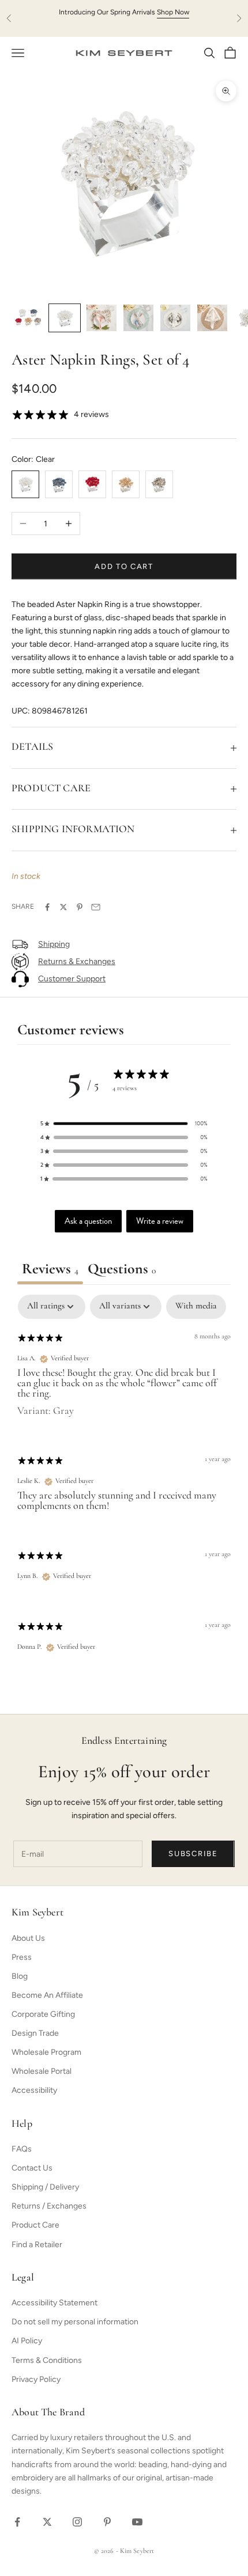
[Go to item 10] (65, 318)
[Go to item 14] (212, 318)
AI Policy (27, 2341)
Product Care (35, 2225)
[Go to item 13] (175, 318)
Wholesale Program (46, 2052)
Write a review (160, 1221)
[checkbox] (196, 1307)
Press (22, 1957)
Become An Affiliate (47, 1995)
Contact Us (32, 2168)
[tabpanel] (124, 1484)
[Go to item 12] (138, 318)
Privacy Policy (36, 2379)
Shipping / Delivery (45, 2187)
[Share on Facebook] (47, 907)
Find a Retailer (37, 2245)
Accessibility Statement (55, 2303)
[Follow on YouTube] (137, 2522)
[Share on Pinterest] (80, 907)
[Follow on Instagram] (77, 2522)
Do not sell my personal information (75, 2322)
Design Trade (35, 2033)
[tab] (122, 1271)
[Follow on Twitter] (47, 2522)
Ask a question (88, 1221)
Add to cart (124, 566)
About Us (28, 1938)
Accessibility (34, 2090)
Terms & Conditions (47, 2360)
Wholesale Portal (42, 2071)
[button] (124, 1124)
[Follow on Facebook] (17, 2522)
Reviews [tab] (50, 1270)
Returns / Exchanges (49, 2206)
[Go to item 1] (28, 318)
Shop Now (173, 12)
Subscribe (193, 1854)
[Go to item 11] (102, 318)
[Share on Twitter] (63, 907)
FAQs (22, 2149)
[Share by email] (96, 907)
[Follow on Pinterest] (107, 2522)
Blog (20, 1976)
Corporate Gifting (43, 2014)
